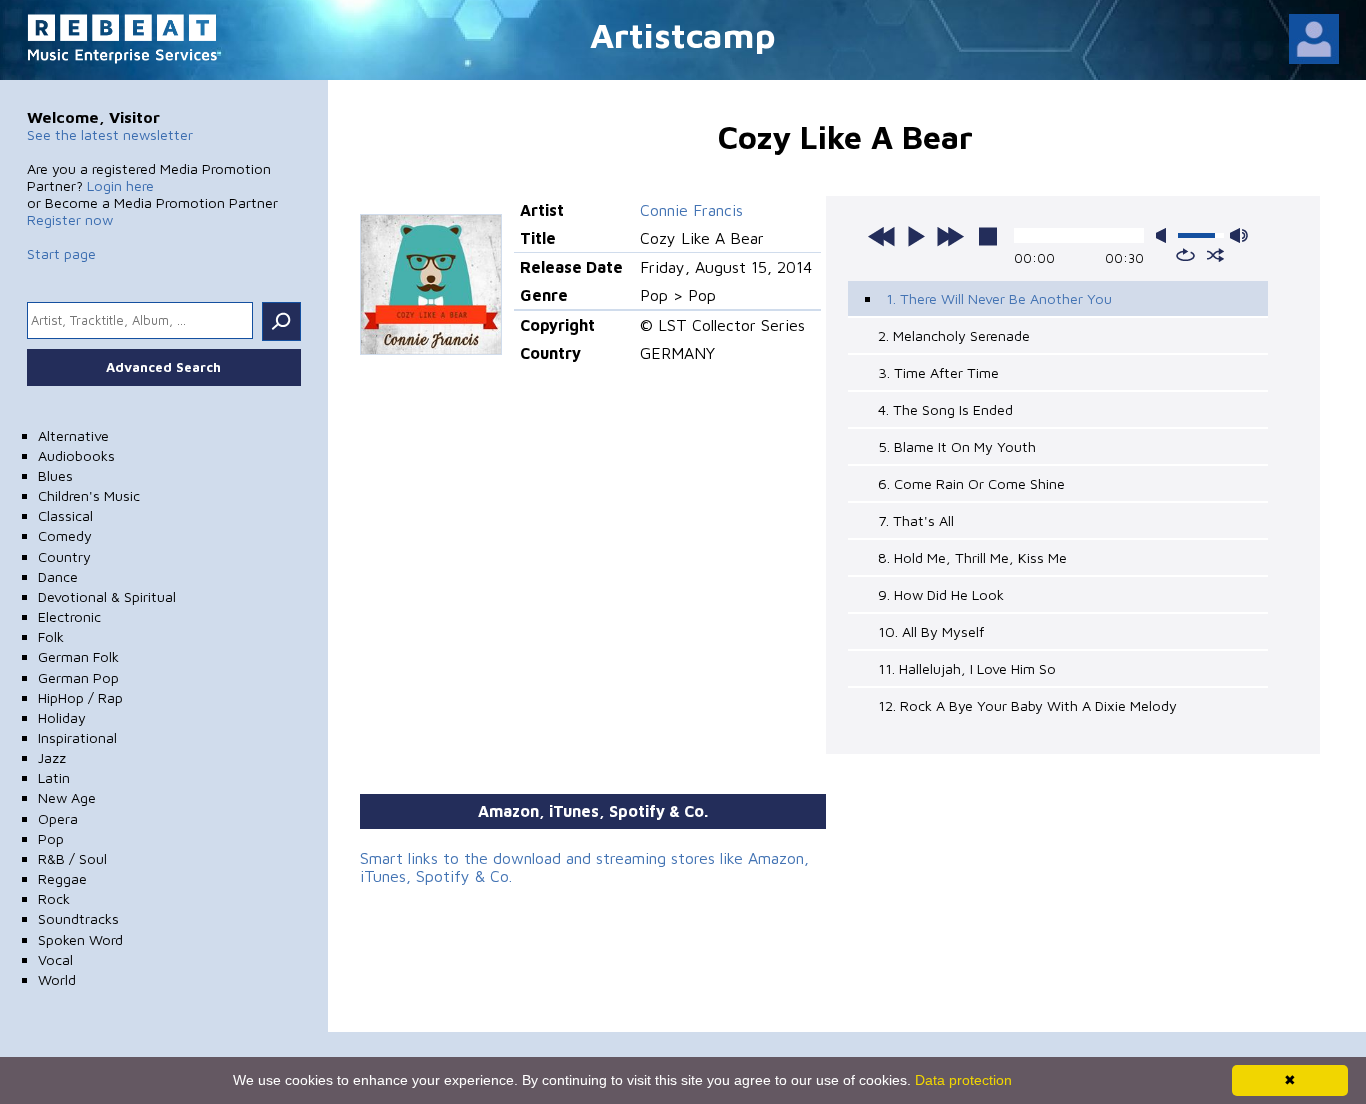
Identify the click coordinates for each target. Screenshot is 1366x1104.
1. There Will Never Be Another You (999, 298)
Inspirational (77, 737)
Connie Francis (691, 210)
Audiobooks (76, 455)
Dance (58, 576)
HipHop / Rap (80, 697)
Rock (54, 898)
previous (882, 236)
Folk (51, 636)
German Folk (78, 656)
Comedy (65, 535)
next (950, 236)
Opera (58, 818)
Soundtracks (78, 918)
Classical (65, 515)
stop (988, 236)
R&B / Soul (72, 858)
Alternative (73, 435)
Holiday (62, 717)
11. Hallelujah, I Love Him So (967, 668)
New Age (67, 797)
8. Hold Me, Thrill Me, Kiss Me (972, 557)
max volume (1239, 235)
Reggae (62, 878)
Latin (54, 777)
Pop (51, 838)
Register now (70, 219)
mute (1165, 235)
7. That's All (916, 520)
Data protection (963, 1080)
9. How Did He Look (941, 594)
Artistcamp (683, 34)
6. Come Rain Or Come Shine (971, 483)
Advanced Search (163, 367)
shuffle (1215, 255)
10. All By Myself (931, 631)
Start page (61, 253)
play (916, 236)
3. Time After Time (938, 372)
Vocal (55, 959)
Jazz (52, 757)
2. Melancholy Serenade (954, 335)
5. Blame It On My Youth (957, 446)
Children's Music (89, 495)
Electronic (69, 616)
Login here (120, 185)
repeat (1185, 255)
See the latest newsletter (110, 134)
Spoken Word (80, 939)
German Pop (78, 677)
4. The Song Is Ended (945, 409)
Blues (55, 475)
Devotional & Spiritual (107, 596)
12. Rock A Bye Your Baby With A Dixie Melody (1027, 705)
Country (64, 556)
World (57, 979)
